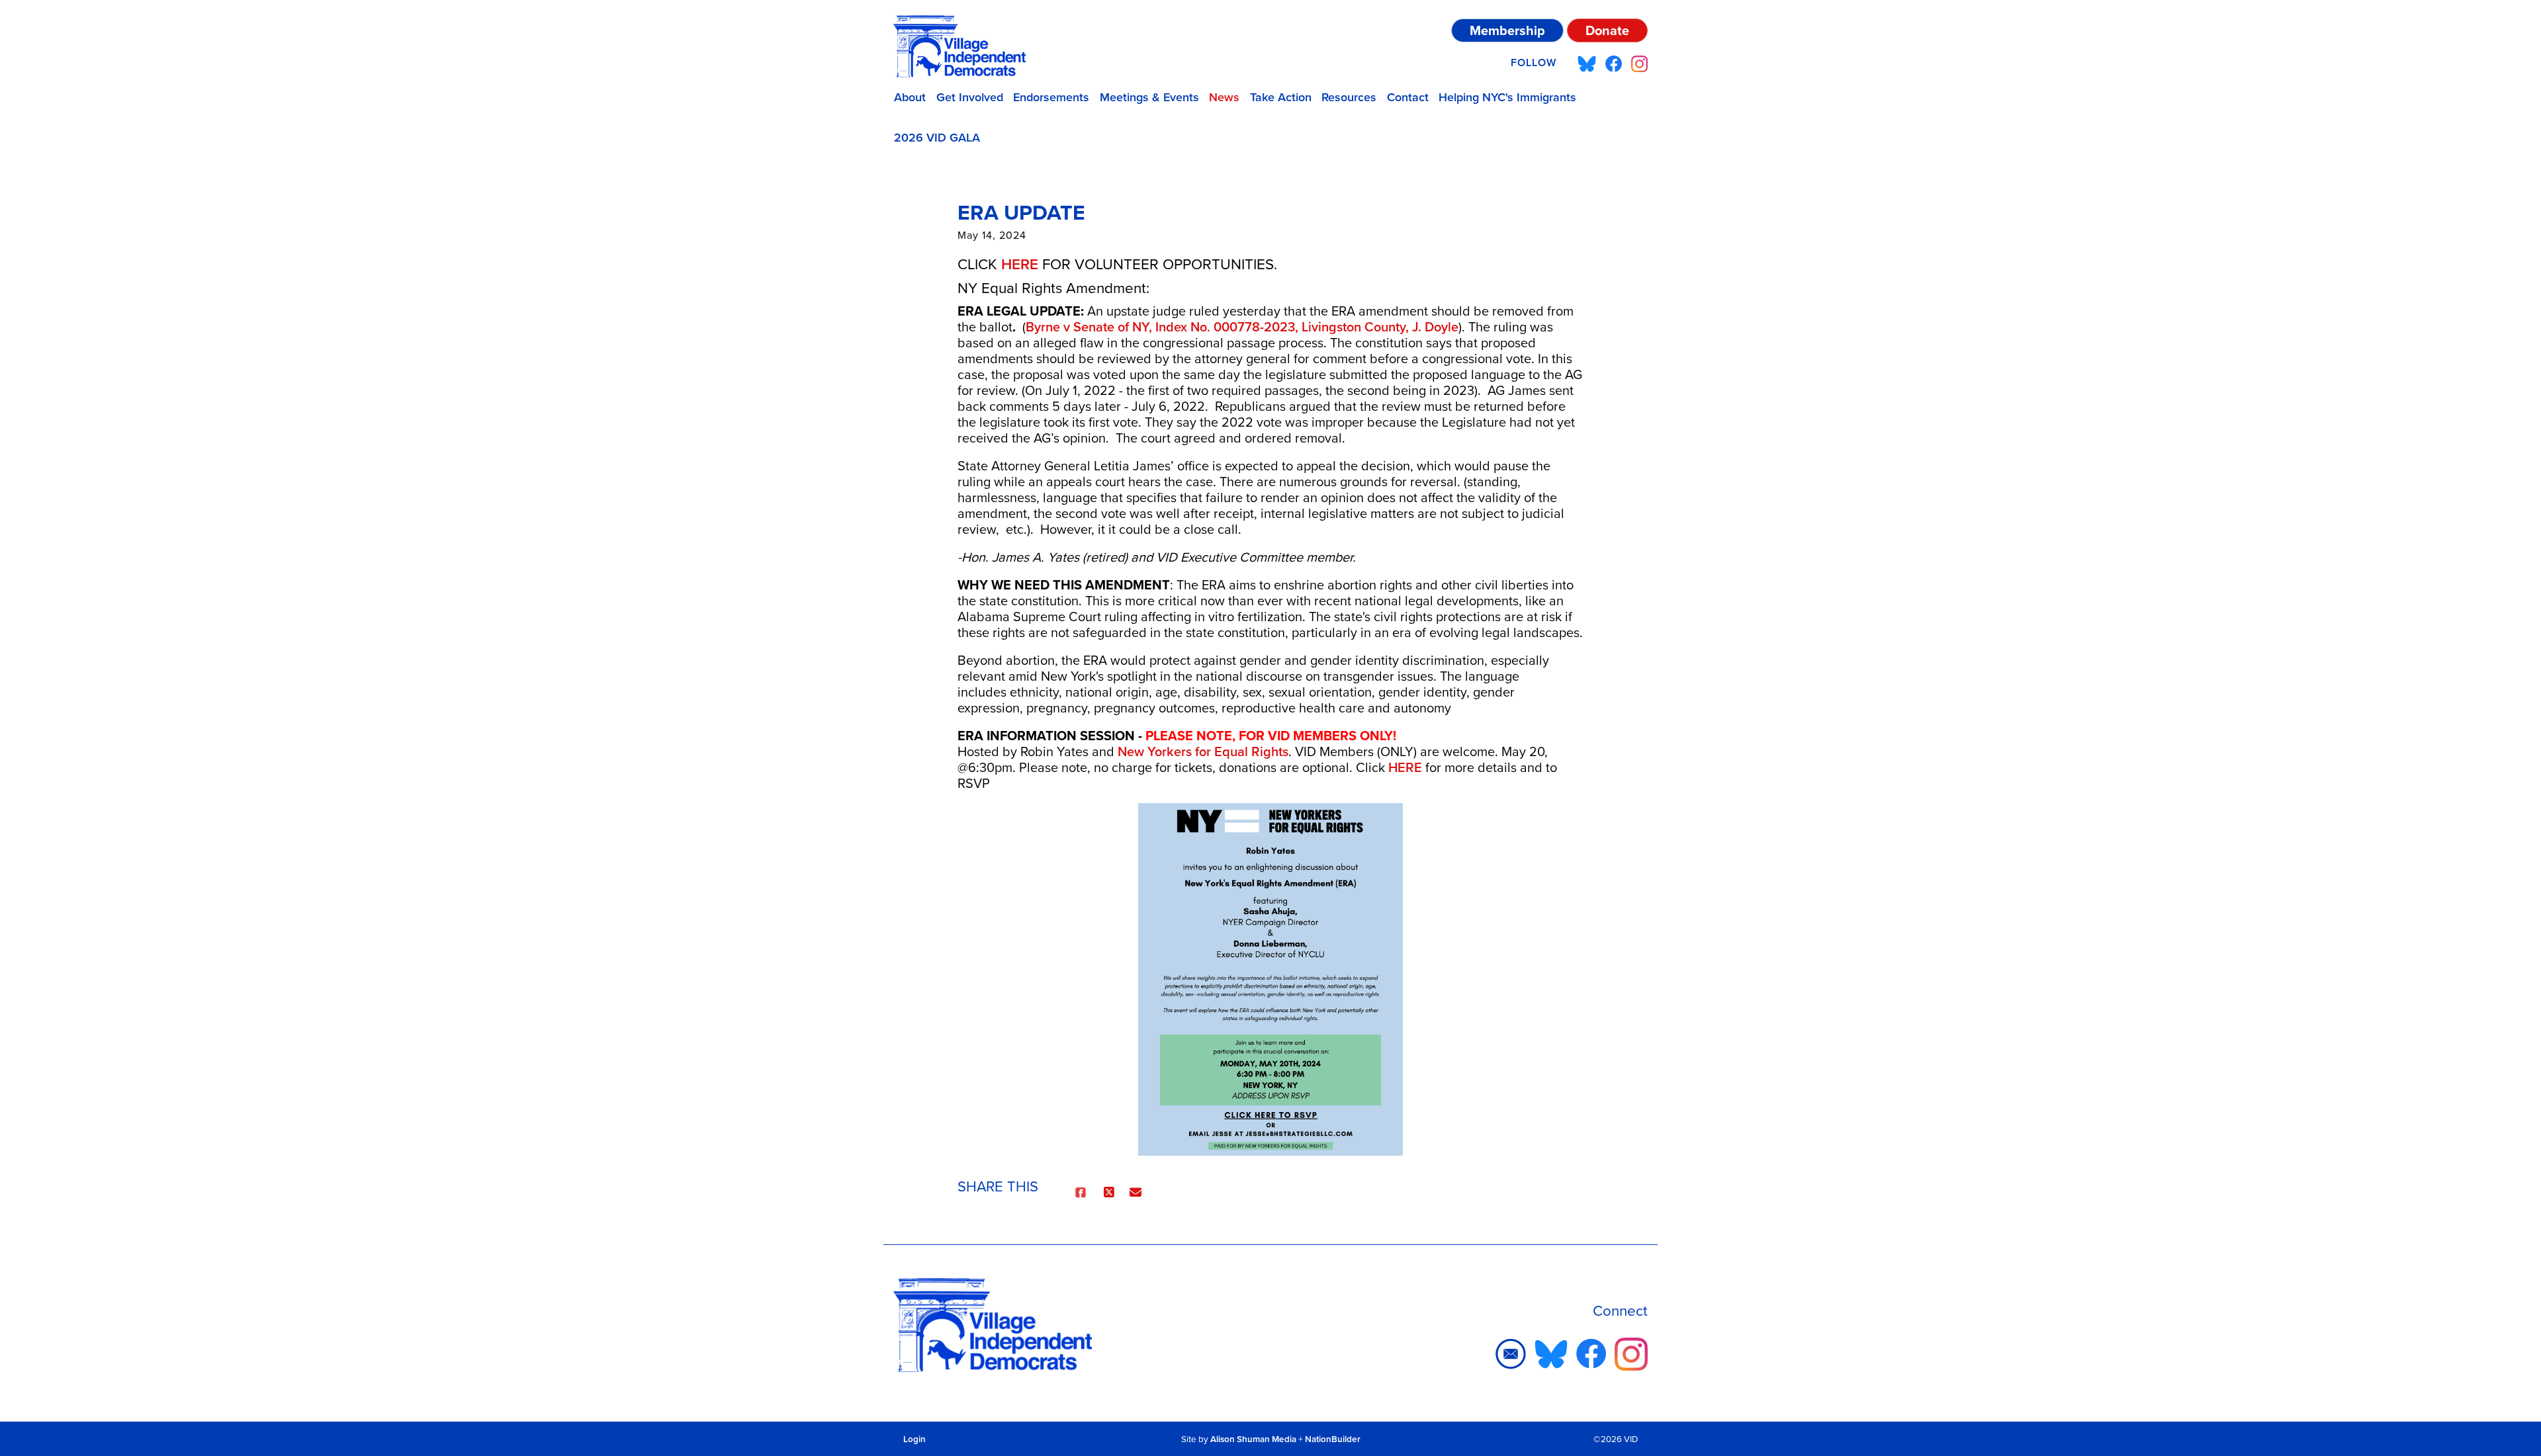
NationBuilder (1333, 1439)
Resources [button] (1349, 97)
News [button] (1224, 97)
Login (914, 1439)
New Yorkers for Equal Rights (1203, 751)
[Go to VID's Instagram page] (1639, 63)
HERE (1020, 264)
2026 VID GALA (937, 138)
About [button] (910, 97)
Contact (1408, 97)
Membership (1507, 30)
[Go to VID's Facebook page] (1614, 63)
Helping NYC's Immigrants (1507, 97)
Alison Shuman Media (1253, 1439)
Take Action (1281, 97)
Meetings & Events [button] (1149, 97)
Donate (1607, 30)
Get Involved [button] (970, 97)
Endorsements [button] (1051, 97)
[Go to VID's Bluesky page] (1587, 63)
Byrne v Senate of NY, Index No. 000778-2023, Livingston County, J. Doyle (1242, 327)
